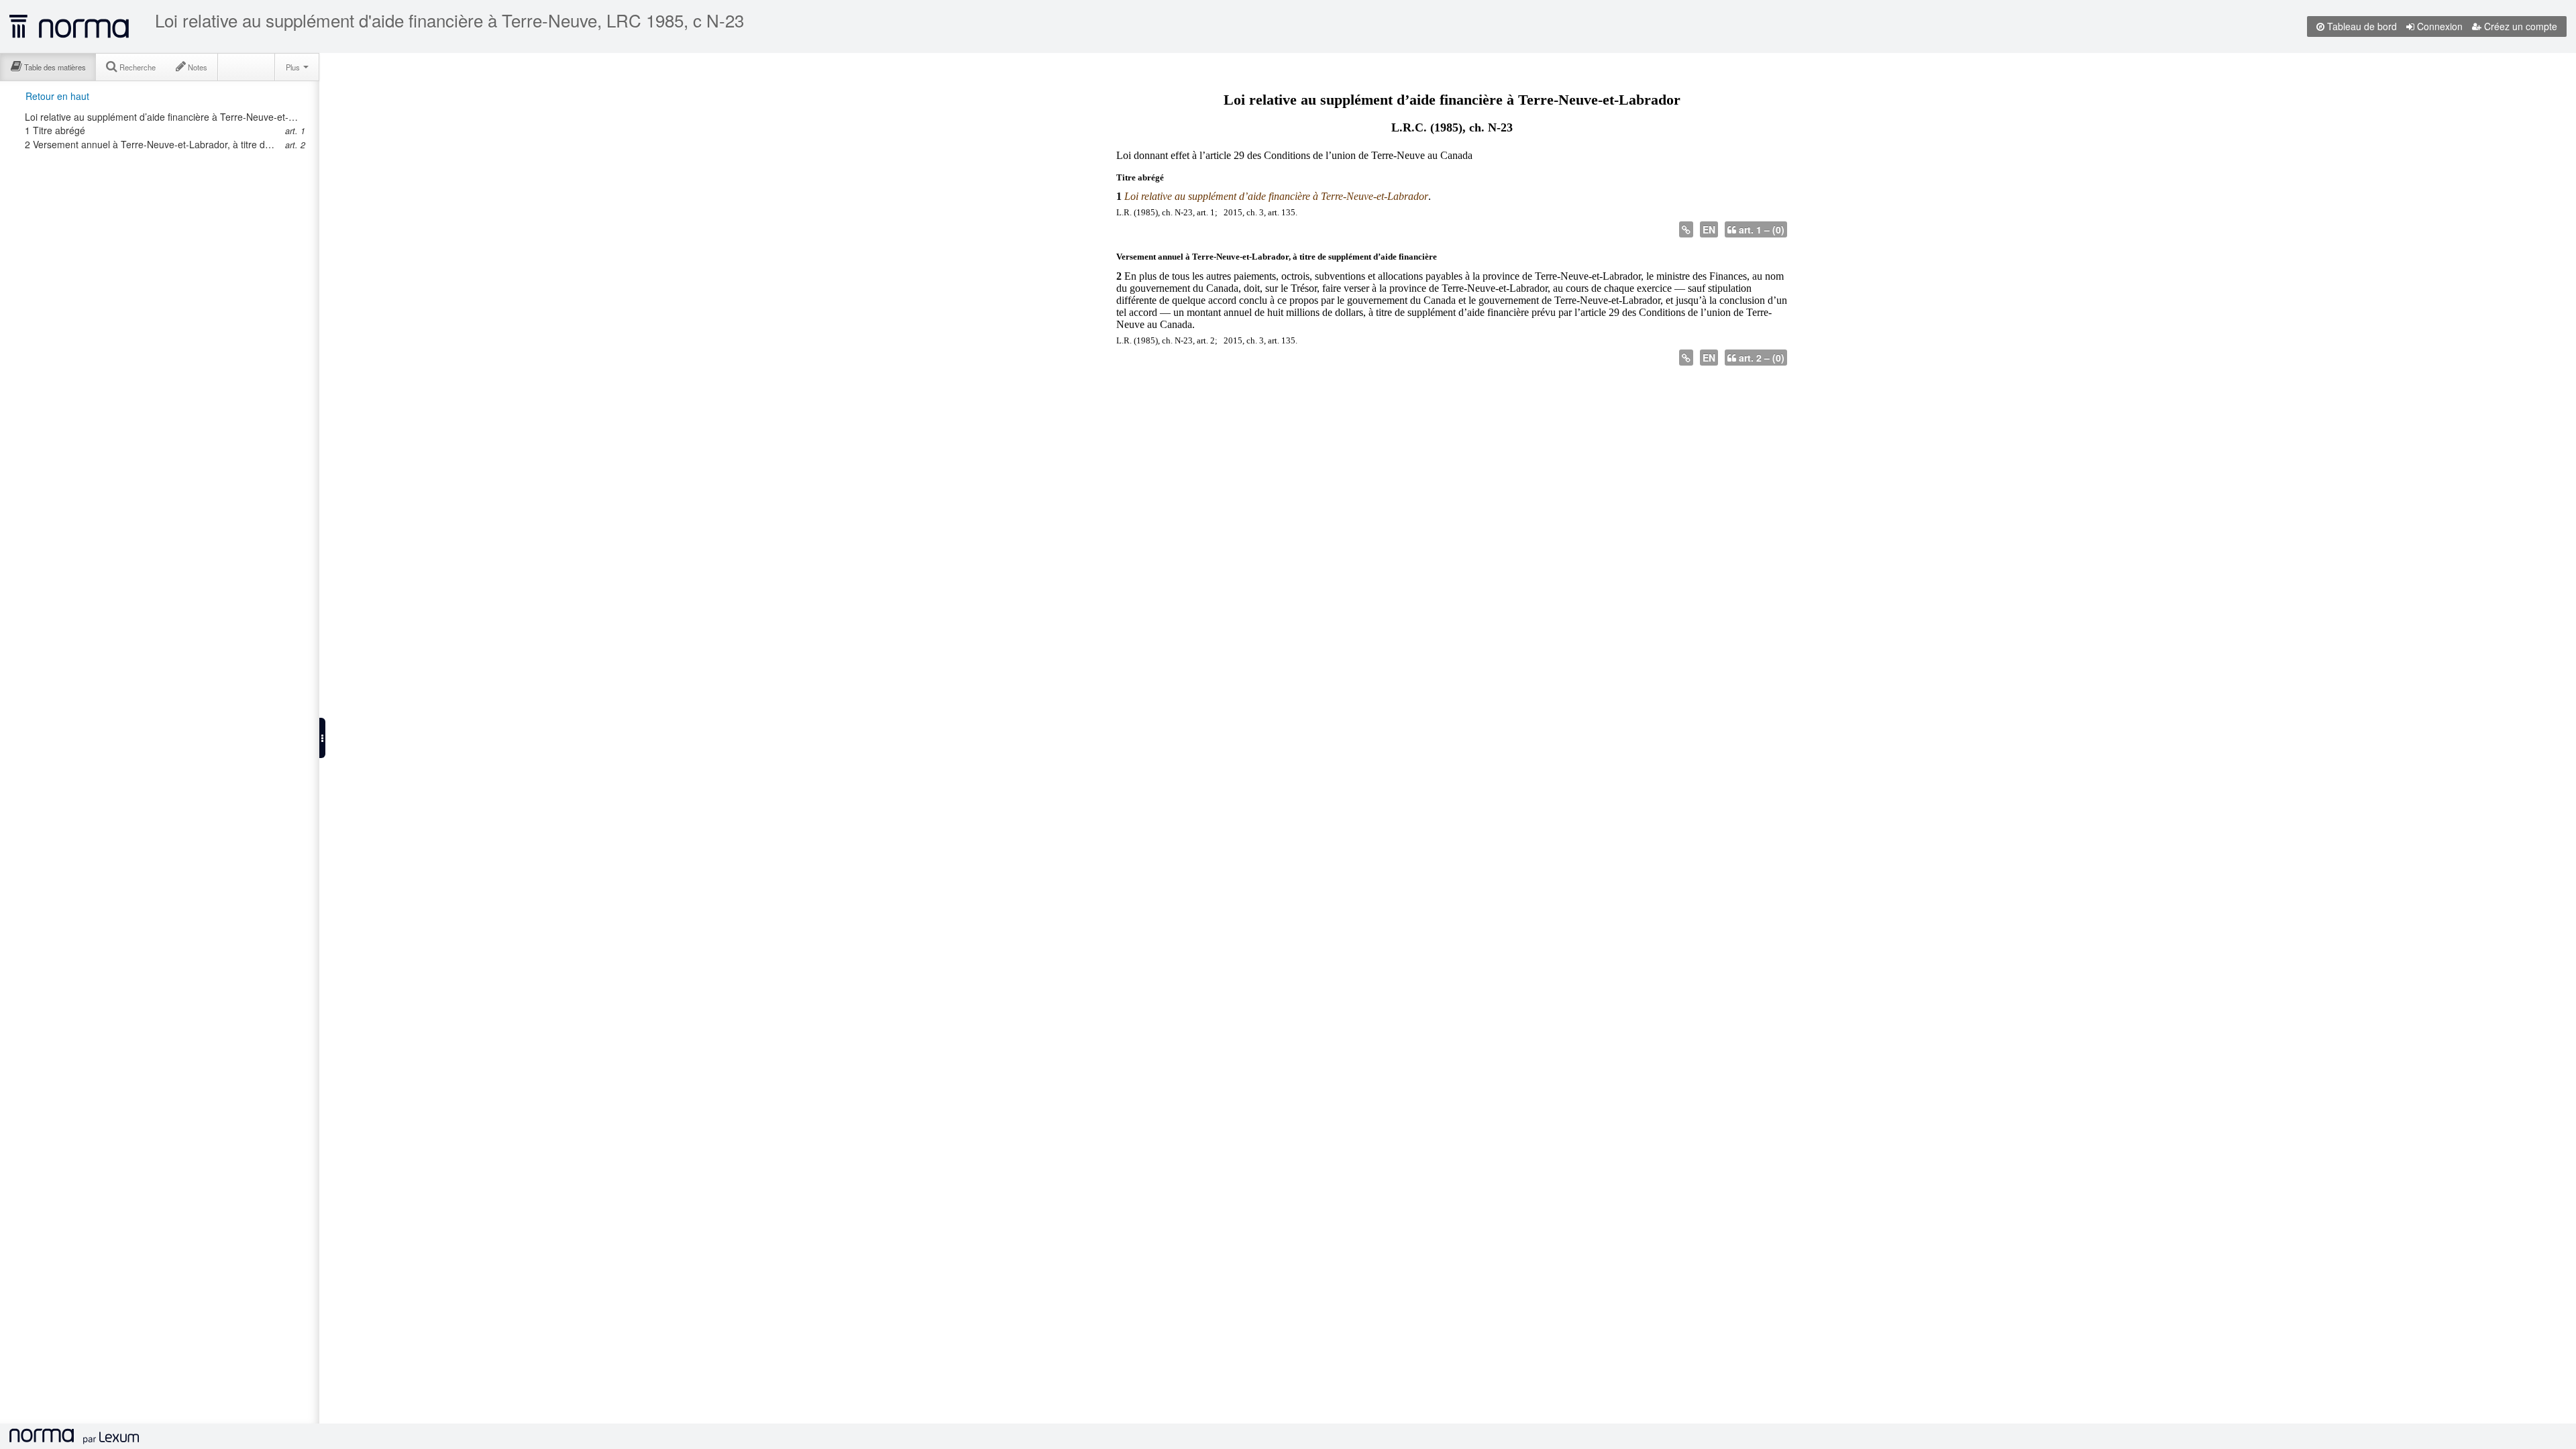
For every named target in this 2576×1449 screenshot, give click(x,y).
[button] (322, 738)
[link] (163, 117)
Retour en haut (57, 96)
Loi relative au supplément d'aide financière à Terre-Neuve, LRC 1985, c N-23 (449, 20)
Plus (294, 67)
